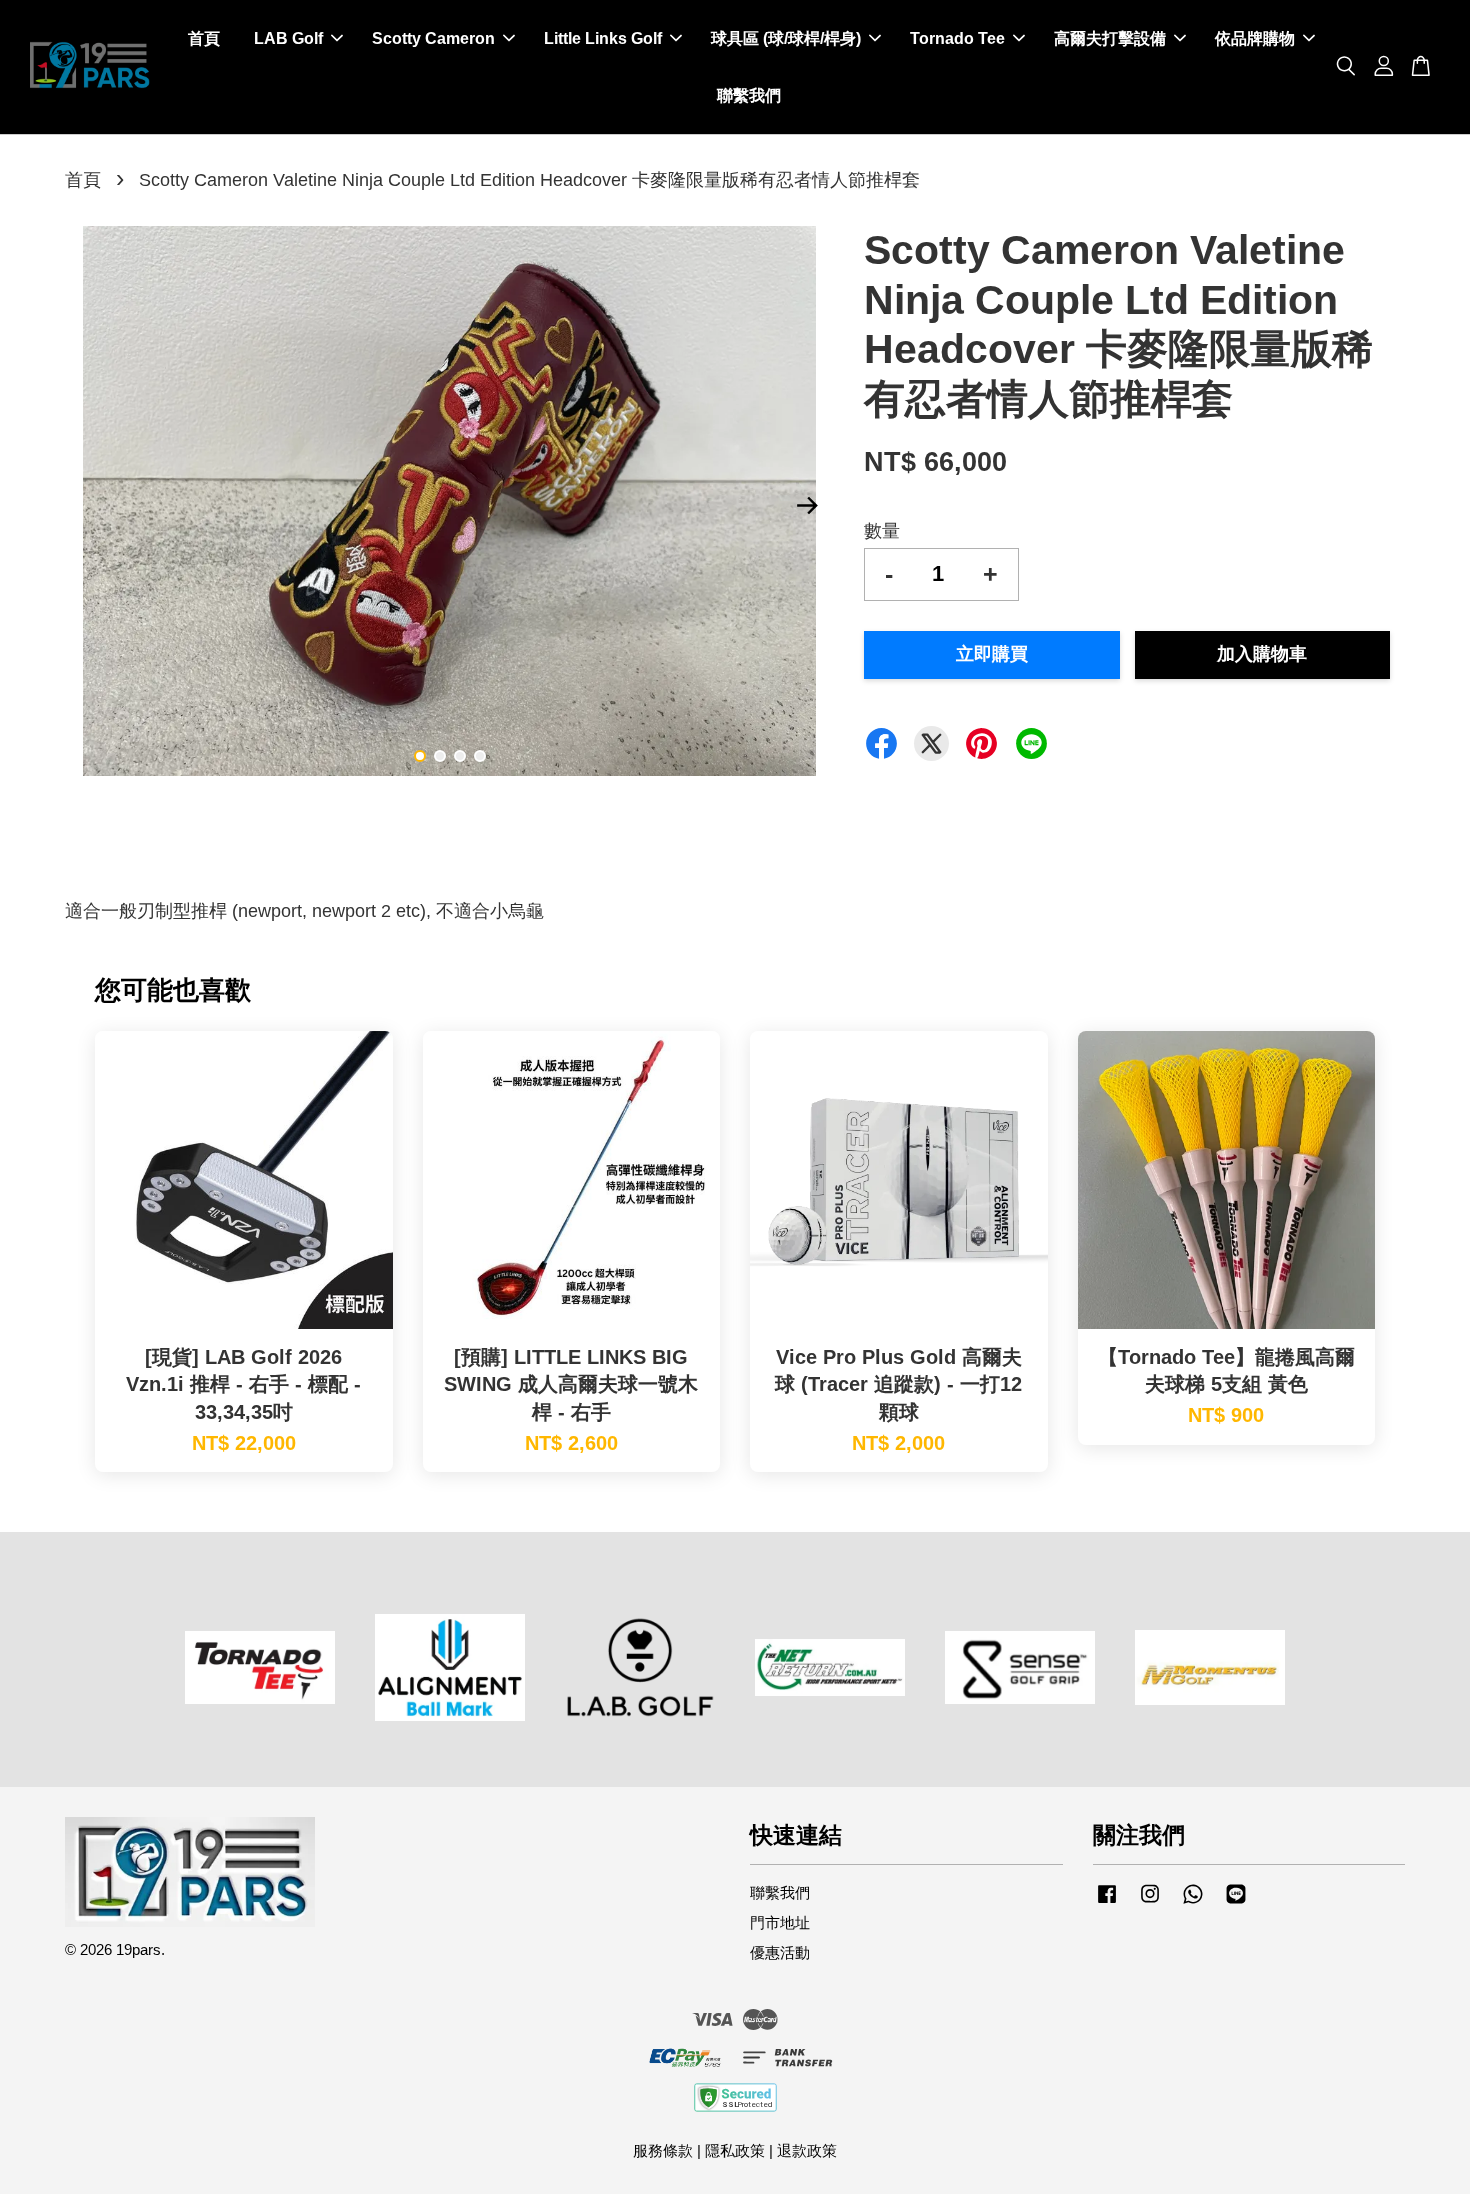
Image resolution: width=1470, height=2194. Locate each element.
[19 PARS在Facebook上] (1107, 1902)
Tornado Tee (957, 38)
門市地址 (780, 1922)
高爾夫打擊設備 (1110, 38)
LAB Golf (288, 38)
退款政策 (807, 2150)
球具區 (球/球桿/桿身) (786, 38)
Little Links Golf (603, 38)
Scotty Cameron (433, 38)
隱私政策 (735, 2150)
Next (807, 506)
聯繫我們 (749, 95)
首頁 (204, 38)
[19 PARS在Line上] (1236, 1902)
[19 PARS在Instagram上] (1150, 1902)
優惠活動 (780, 1952)
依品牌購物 (1255, 38)
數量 (882, 531)
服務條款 (663, 2150)
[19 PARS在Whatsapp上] (1193, 1902)
